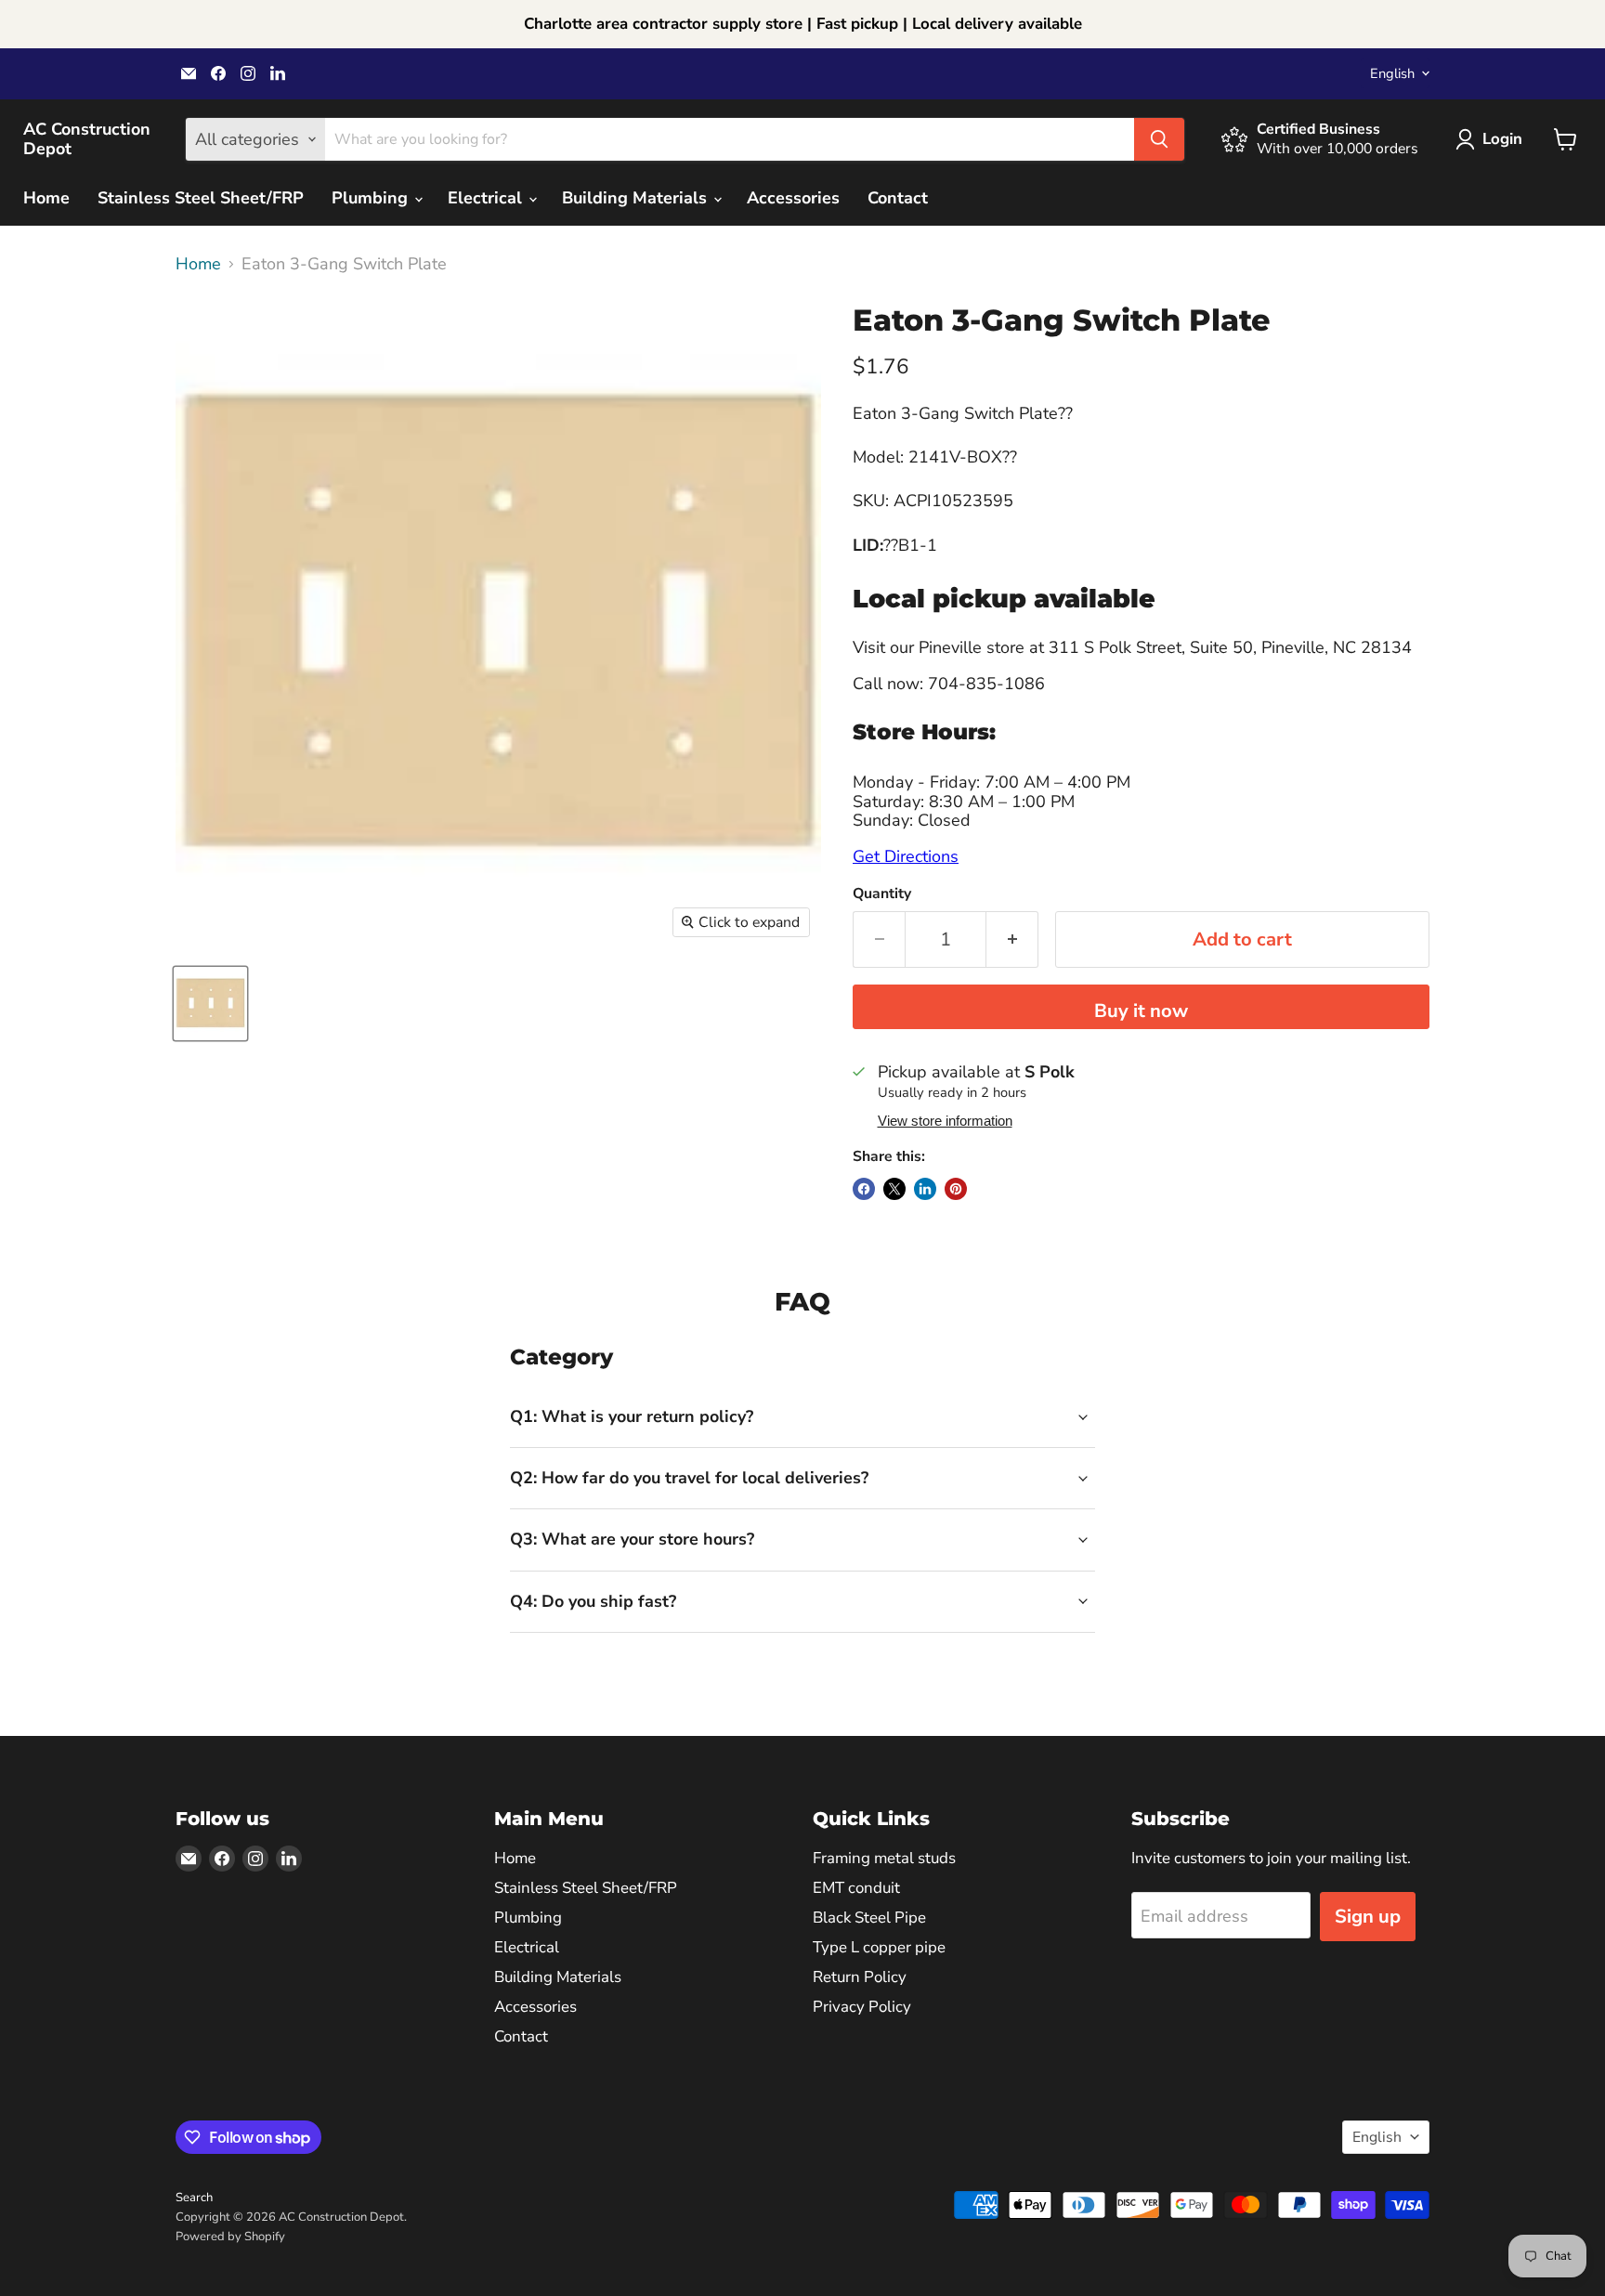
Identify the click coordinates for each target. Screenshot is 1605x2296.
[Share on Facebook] (864, 1189)
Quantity (882, 894)
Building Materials (637, 198)
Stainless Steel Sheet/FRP (201, 198)
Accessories (793, 198)
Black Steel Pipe (869, 1918)
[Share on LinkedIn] (925, 1189)
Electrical (487, 198)
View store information (945, 1121)
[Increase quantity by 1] (1012, 939)
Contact (898, 198)
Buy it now (1141, 1011)
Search (194, 2198)
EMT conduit (856, 1888)
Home (46, 198)
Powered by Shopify (230, 2237)
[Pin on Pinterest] (956, 1189)
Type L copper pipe (879, 1947)
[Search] (1159, 139)
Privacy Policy (862, 2007)
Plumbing (372, 198)
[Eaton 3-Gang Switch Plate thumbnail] (210, 1004)
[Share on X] (894, 1189)
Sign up (1368, 1917)
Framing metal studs (884, 1858)
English (1392, 73)
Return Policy (860, 1977)
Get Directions (906, 856)
